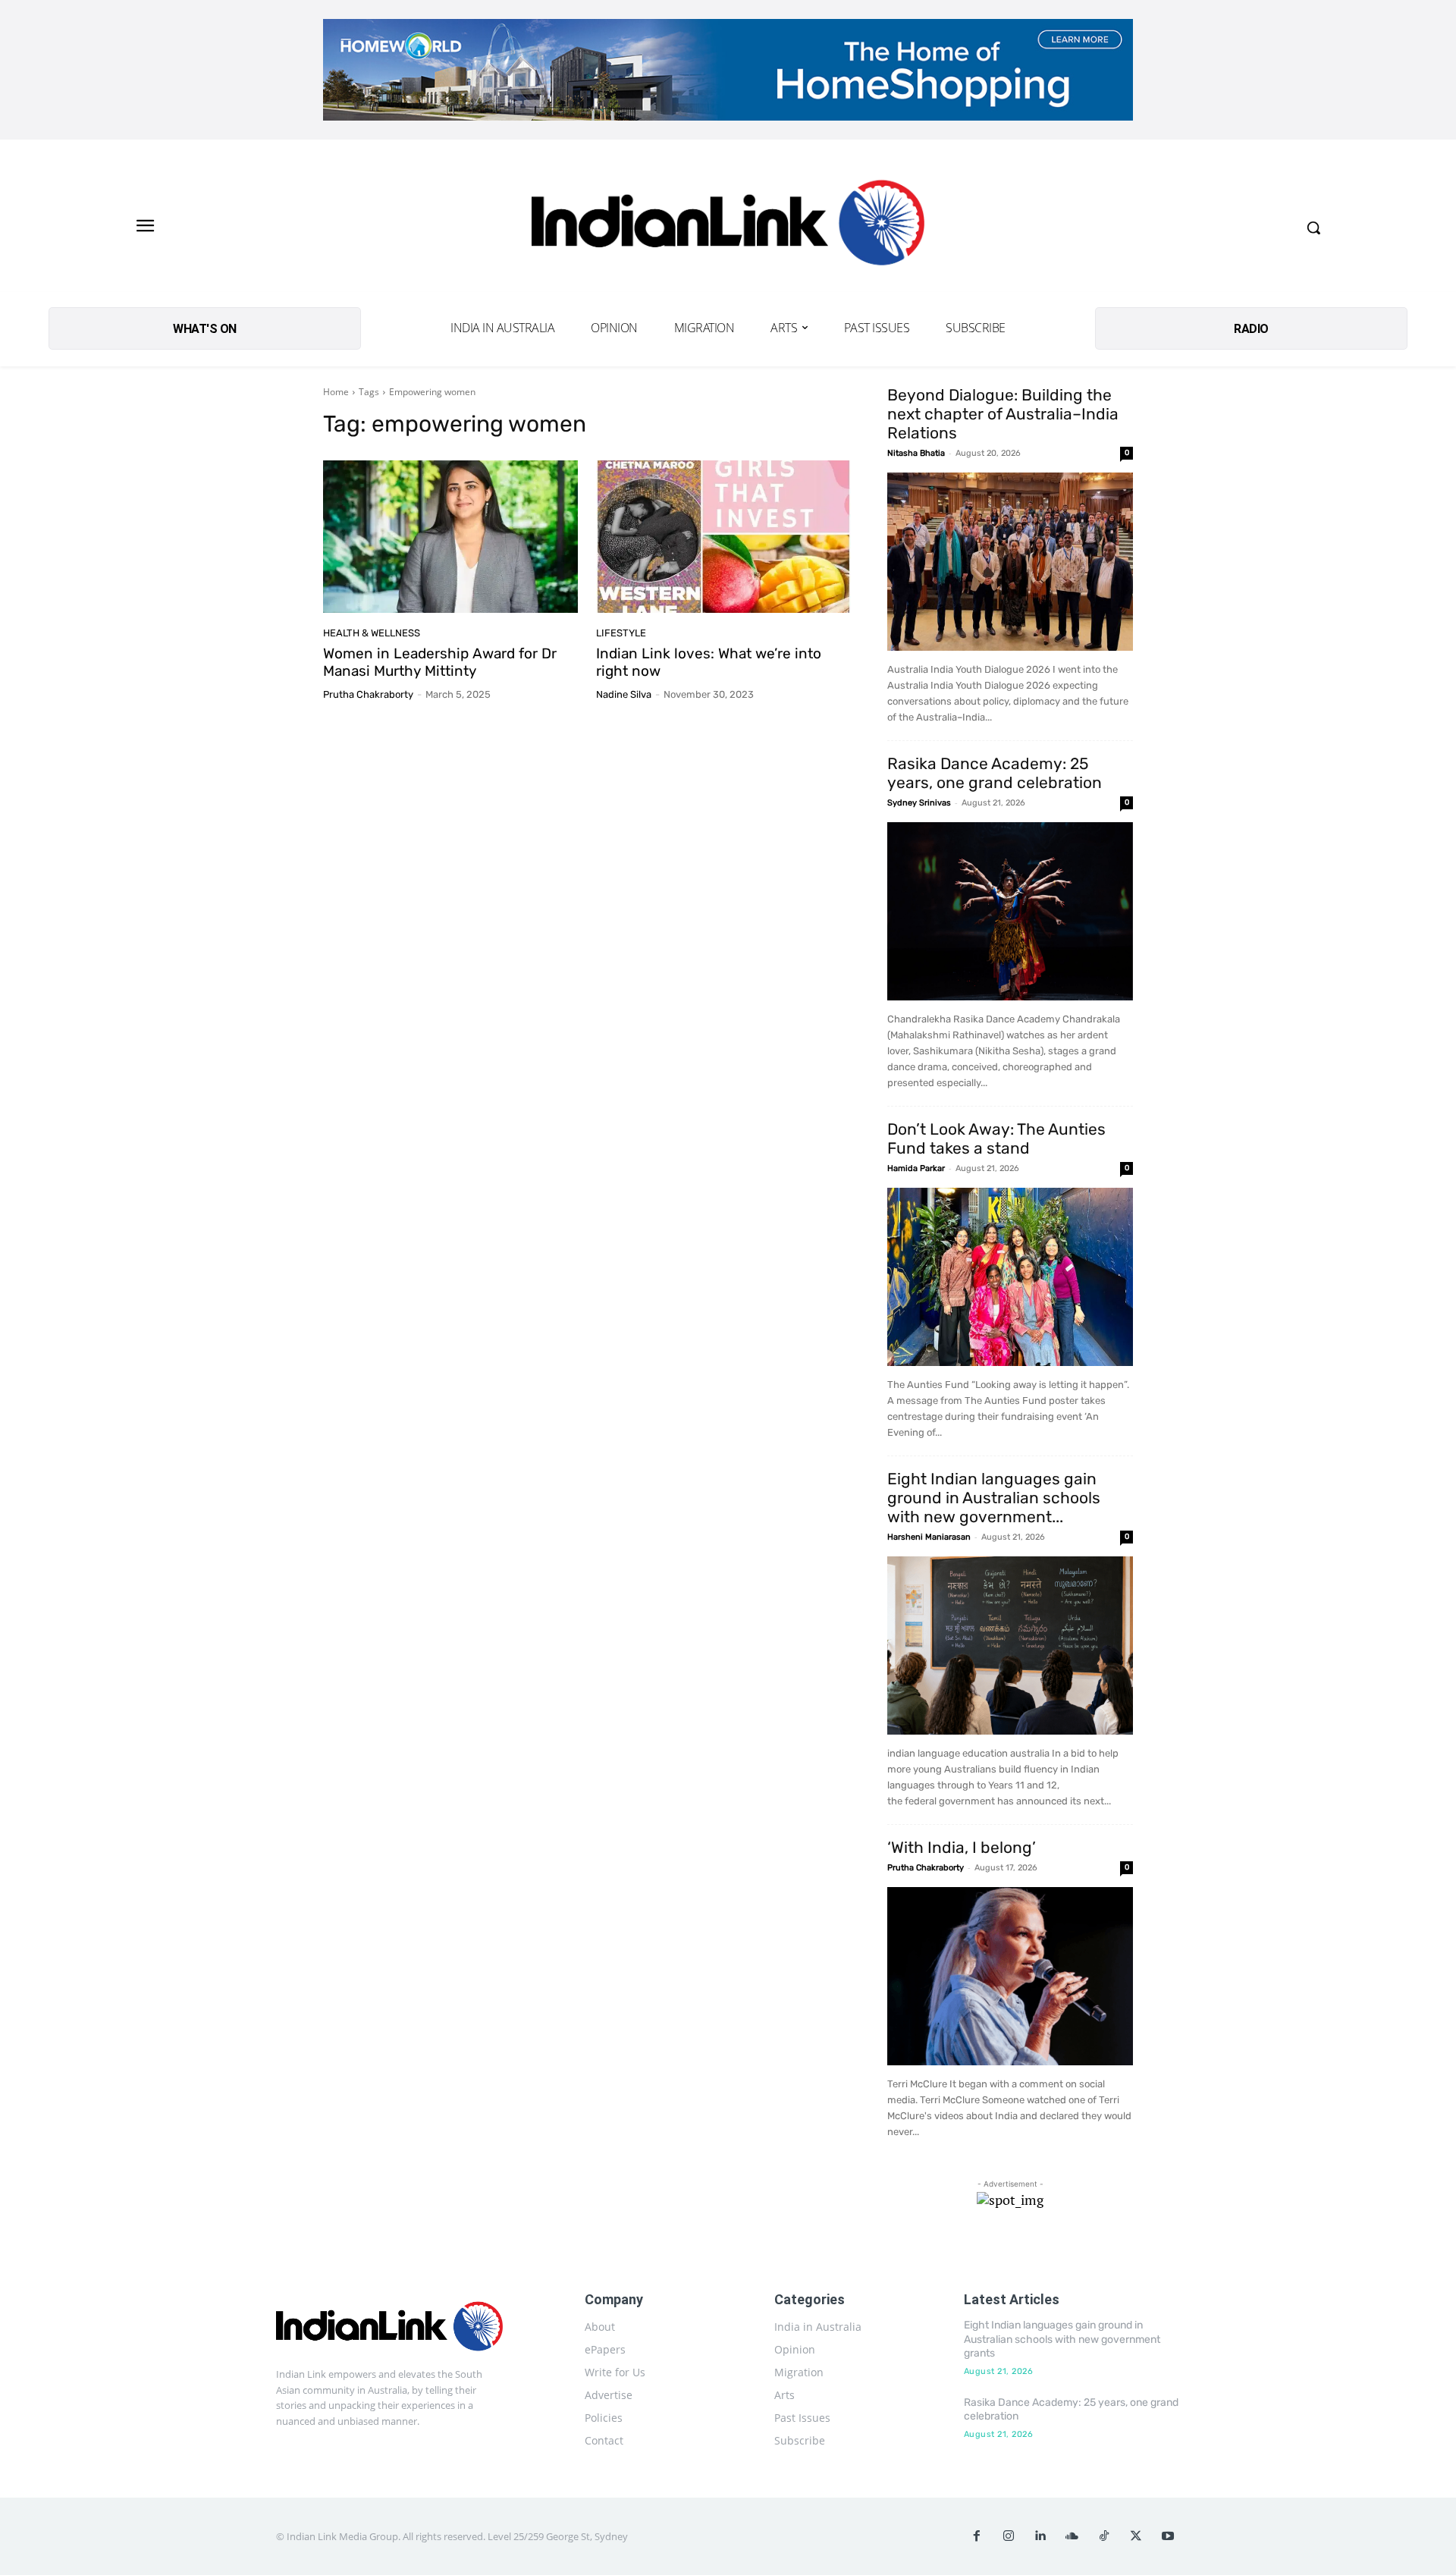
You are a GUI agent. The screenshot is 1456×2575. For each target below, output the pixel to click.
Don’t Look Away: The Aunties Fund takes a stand (996, 1138)
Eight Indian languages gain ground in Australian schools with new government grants (1062, 2339)
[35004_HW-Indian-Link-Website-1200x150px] (728, 70)
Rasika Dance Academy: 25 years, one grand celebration (995, 773)
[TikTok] (1104, 2536)
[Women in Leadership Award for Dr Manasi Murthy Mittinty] (450, 537)
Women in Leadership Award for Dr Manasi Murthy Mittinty (440, 662)
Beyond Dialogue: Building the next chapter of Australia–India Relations (1003, 414)
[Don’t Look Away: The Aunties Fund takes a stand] (1010, 1277)
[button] (1313, 228)
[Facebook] (977, 2536)
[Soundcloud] (1072, 2536)
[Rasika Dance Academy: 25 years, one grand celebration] (1010, 911)
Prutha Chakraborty (368, 694)
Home (336, 392)
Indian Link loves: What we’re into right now (709, 662)
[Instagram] (1009, 2536)
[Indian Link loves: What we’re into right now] (723, 537)
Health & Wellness (372, 633)
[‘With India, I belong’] (1010, 1976)
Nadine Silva (624, 694)
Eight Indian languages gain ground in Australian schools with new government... (994, 1498)
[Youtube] (1168, 2536)
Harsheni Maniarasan (929, 1537)
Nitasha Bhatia (916, 453)
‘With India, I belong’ (962, 1847)
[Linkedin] (1040, 2536)
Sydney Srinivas (919, 803)
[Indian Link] (728, 227)
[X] (1136, 2536)
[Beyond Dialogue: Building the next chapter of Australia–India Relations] (1010, 562)
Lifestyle (621, 633)
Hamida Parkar (916, 1168)
